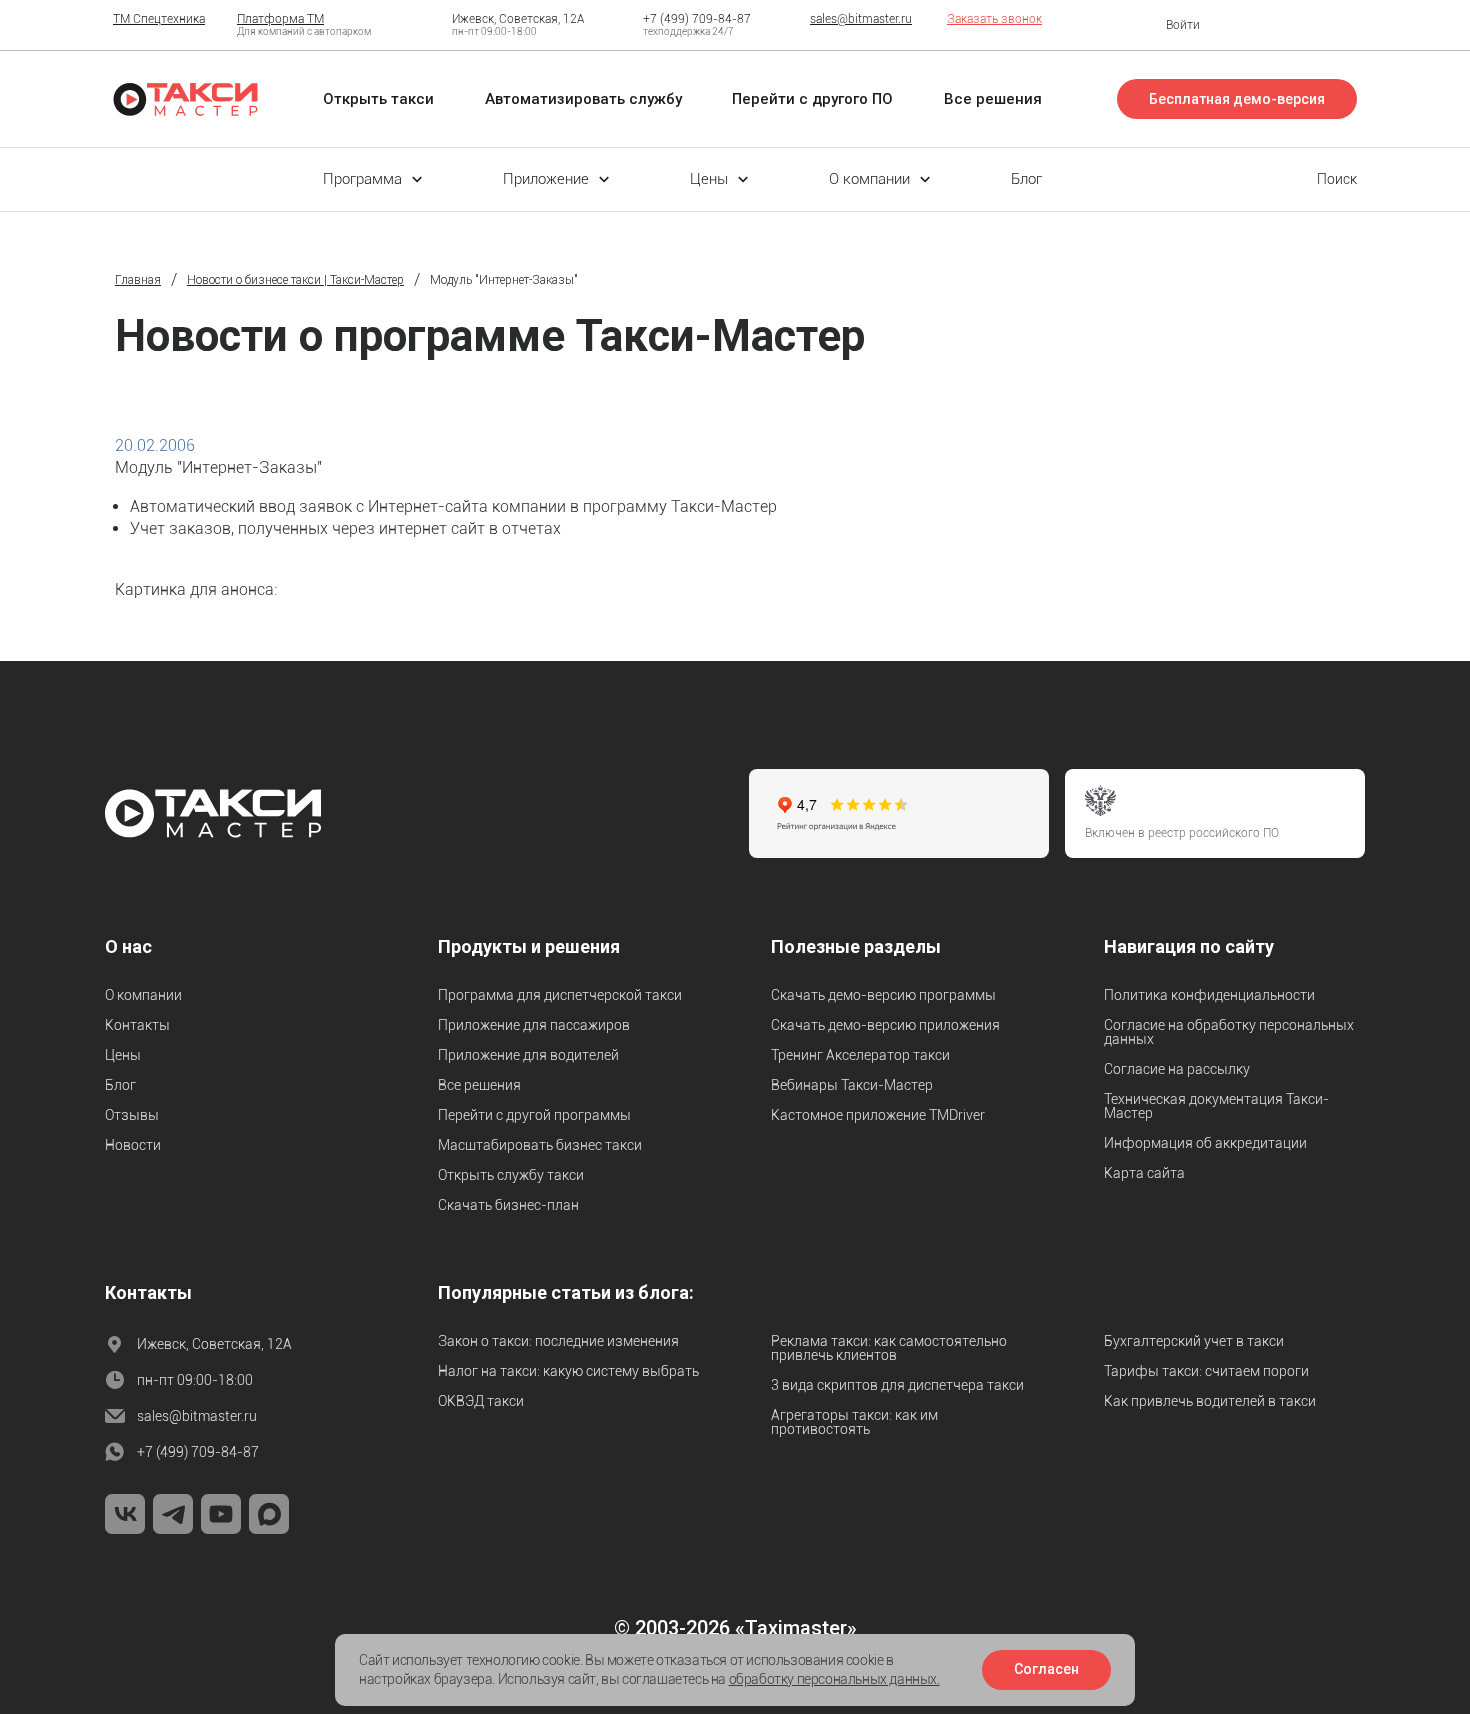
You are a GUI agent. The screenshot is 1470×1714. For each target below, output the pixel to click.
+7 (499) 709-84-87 (697, 19)
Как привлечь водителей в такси (1210, 1401)
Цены (123, 1055)
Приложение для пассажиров (534, 1025)
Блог (120, 1085)
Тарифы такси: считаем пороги (1206, 1371)
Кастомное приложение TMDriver (878, 1115)
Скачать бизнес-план (508, 1205)
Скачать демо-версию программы (883, 995)
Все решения (479, 1085)
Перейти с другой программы (534, 1115)
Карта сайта (1144, 1173)
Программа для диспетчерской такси (560, 995)
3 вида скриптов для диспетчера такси (897, 1385)
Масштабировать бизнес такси (540, 1145)
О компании (143, 995)
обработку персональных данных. (834, 1679)
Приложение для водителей (528, 1055)
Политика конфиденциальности (1209, 995)
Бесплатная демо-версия (1237, 99)
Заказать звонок (994, 19)
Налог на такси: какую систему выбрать (568, 1371)
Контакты (137, 1025)
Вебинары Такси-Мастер (852, 1085)
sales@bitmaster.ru (861, 19)
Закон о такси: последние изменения (558, 1341)
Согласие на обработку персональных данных (1229, 1032)
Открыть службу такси (511, 1175)
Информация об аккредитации (1205, 1143)
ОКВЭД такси (481, 1401)
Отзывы (132, 1115)
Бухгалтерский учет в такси (1194, 1341)
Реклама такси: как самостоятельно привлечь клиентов (889, 1348)
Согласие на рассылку (1177, 1069)
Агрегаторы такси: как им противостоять (854, 1422)
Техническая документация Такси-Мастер (1216, 1106)
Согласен (1046, 1669)
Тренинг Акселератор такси (860, 1055)
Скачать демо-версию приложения (885, 1025)
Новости (133, 1145)
